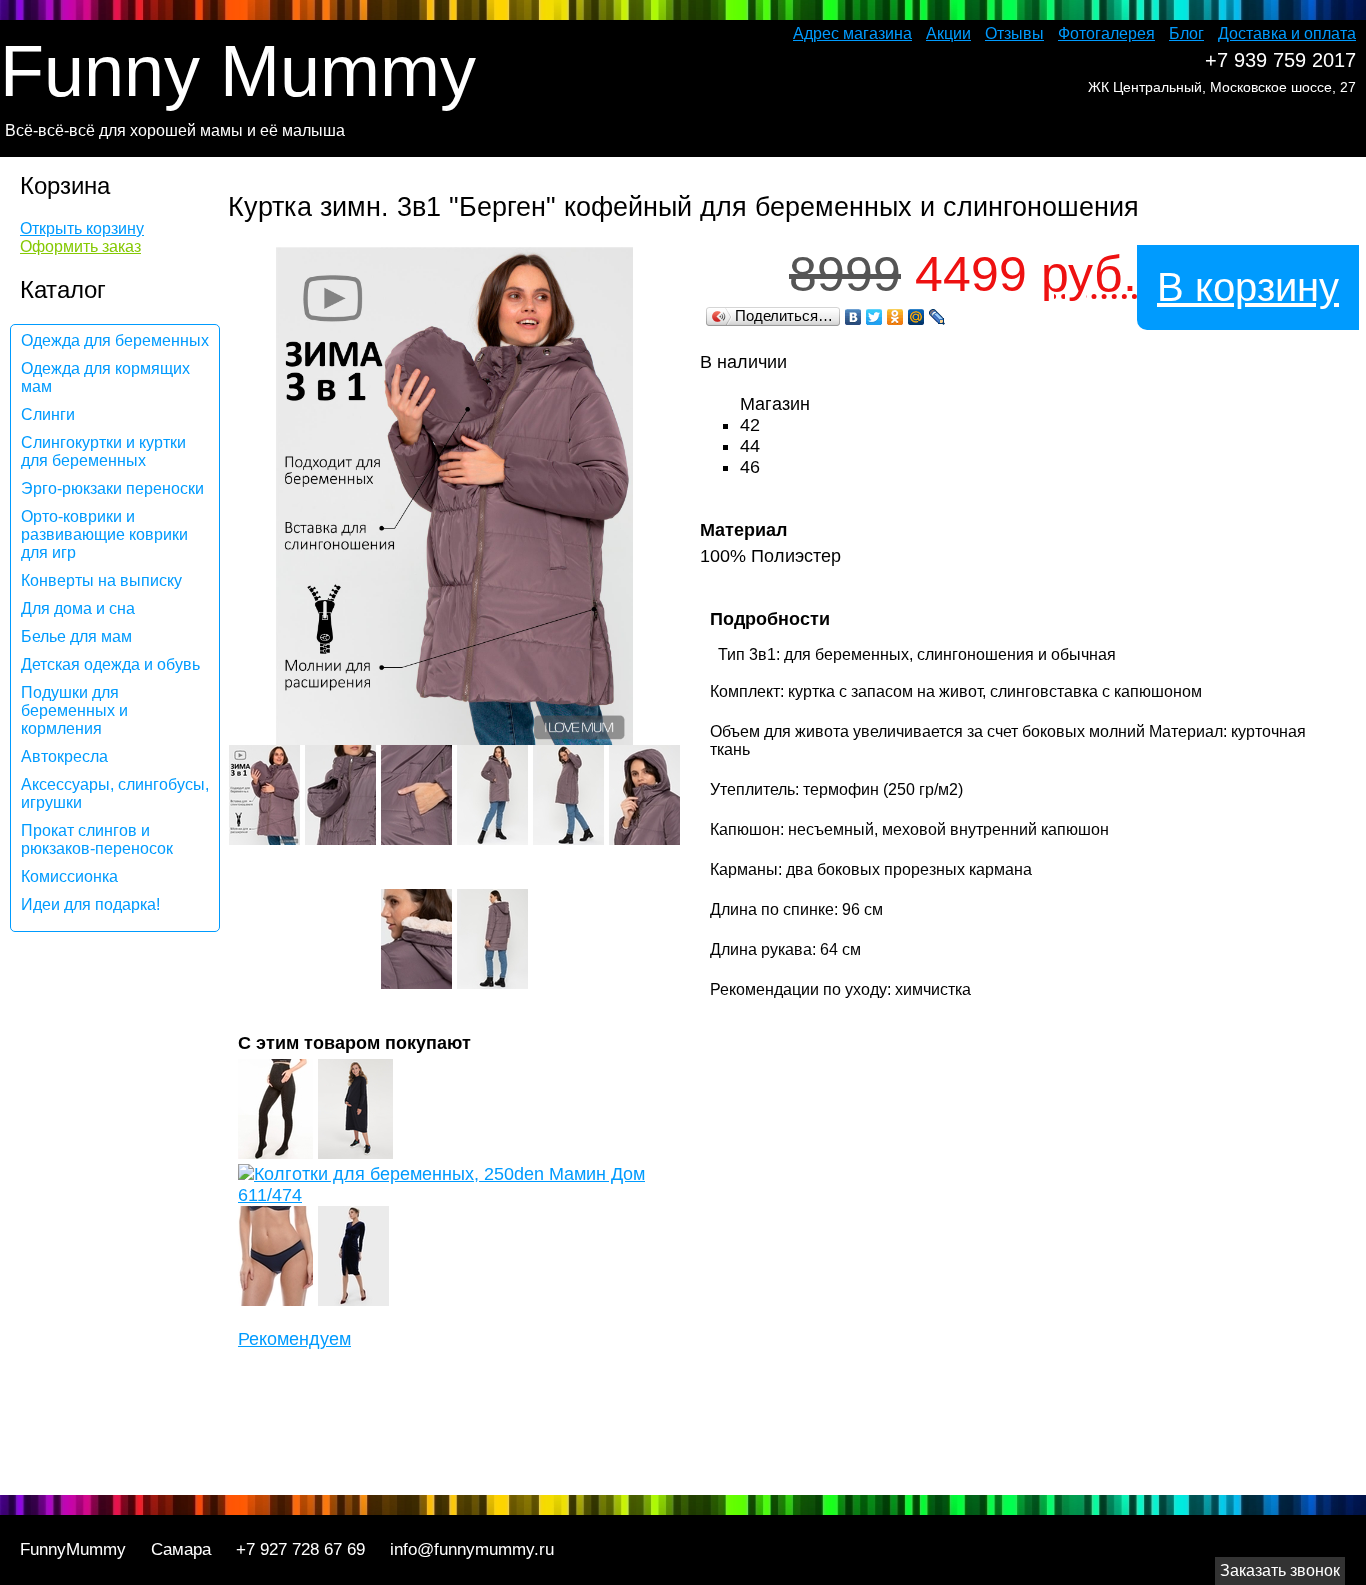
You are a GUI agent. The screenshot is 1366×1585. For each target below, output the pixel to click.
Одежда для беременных (115, 340)
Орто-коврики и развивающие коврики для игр (104, 534)
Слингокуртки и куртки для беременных (103, 451)
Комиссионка (69, 876)
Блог (1186, 33)
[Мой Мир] (916, 317)
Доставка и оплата (1287, 33)
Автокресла (64, 756)
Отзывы (1014, 33)
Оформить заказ (80, 246)
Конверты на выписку (101, 580)
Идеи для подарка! (90, 904)
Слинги (48, 414)
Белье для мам (76, 636)
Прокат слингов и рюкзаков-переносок (97, 839)
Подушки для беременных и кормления (74, 710)
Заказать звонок (1280, 1570)
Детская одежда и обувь (110, 664)
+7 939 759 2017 (1280, 60)
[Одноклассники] (895, 317)
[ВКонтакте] (853, 317)
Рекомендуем (294, 1339)
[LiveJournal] (937, 317)
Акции (948, 33)
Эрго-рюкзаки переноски (112, 488)
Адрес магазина (852, 33)
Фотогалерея (1106, 33)
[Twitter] (874, 317)
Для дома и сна (78, 608)
